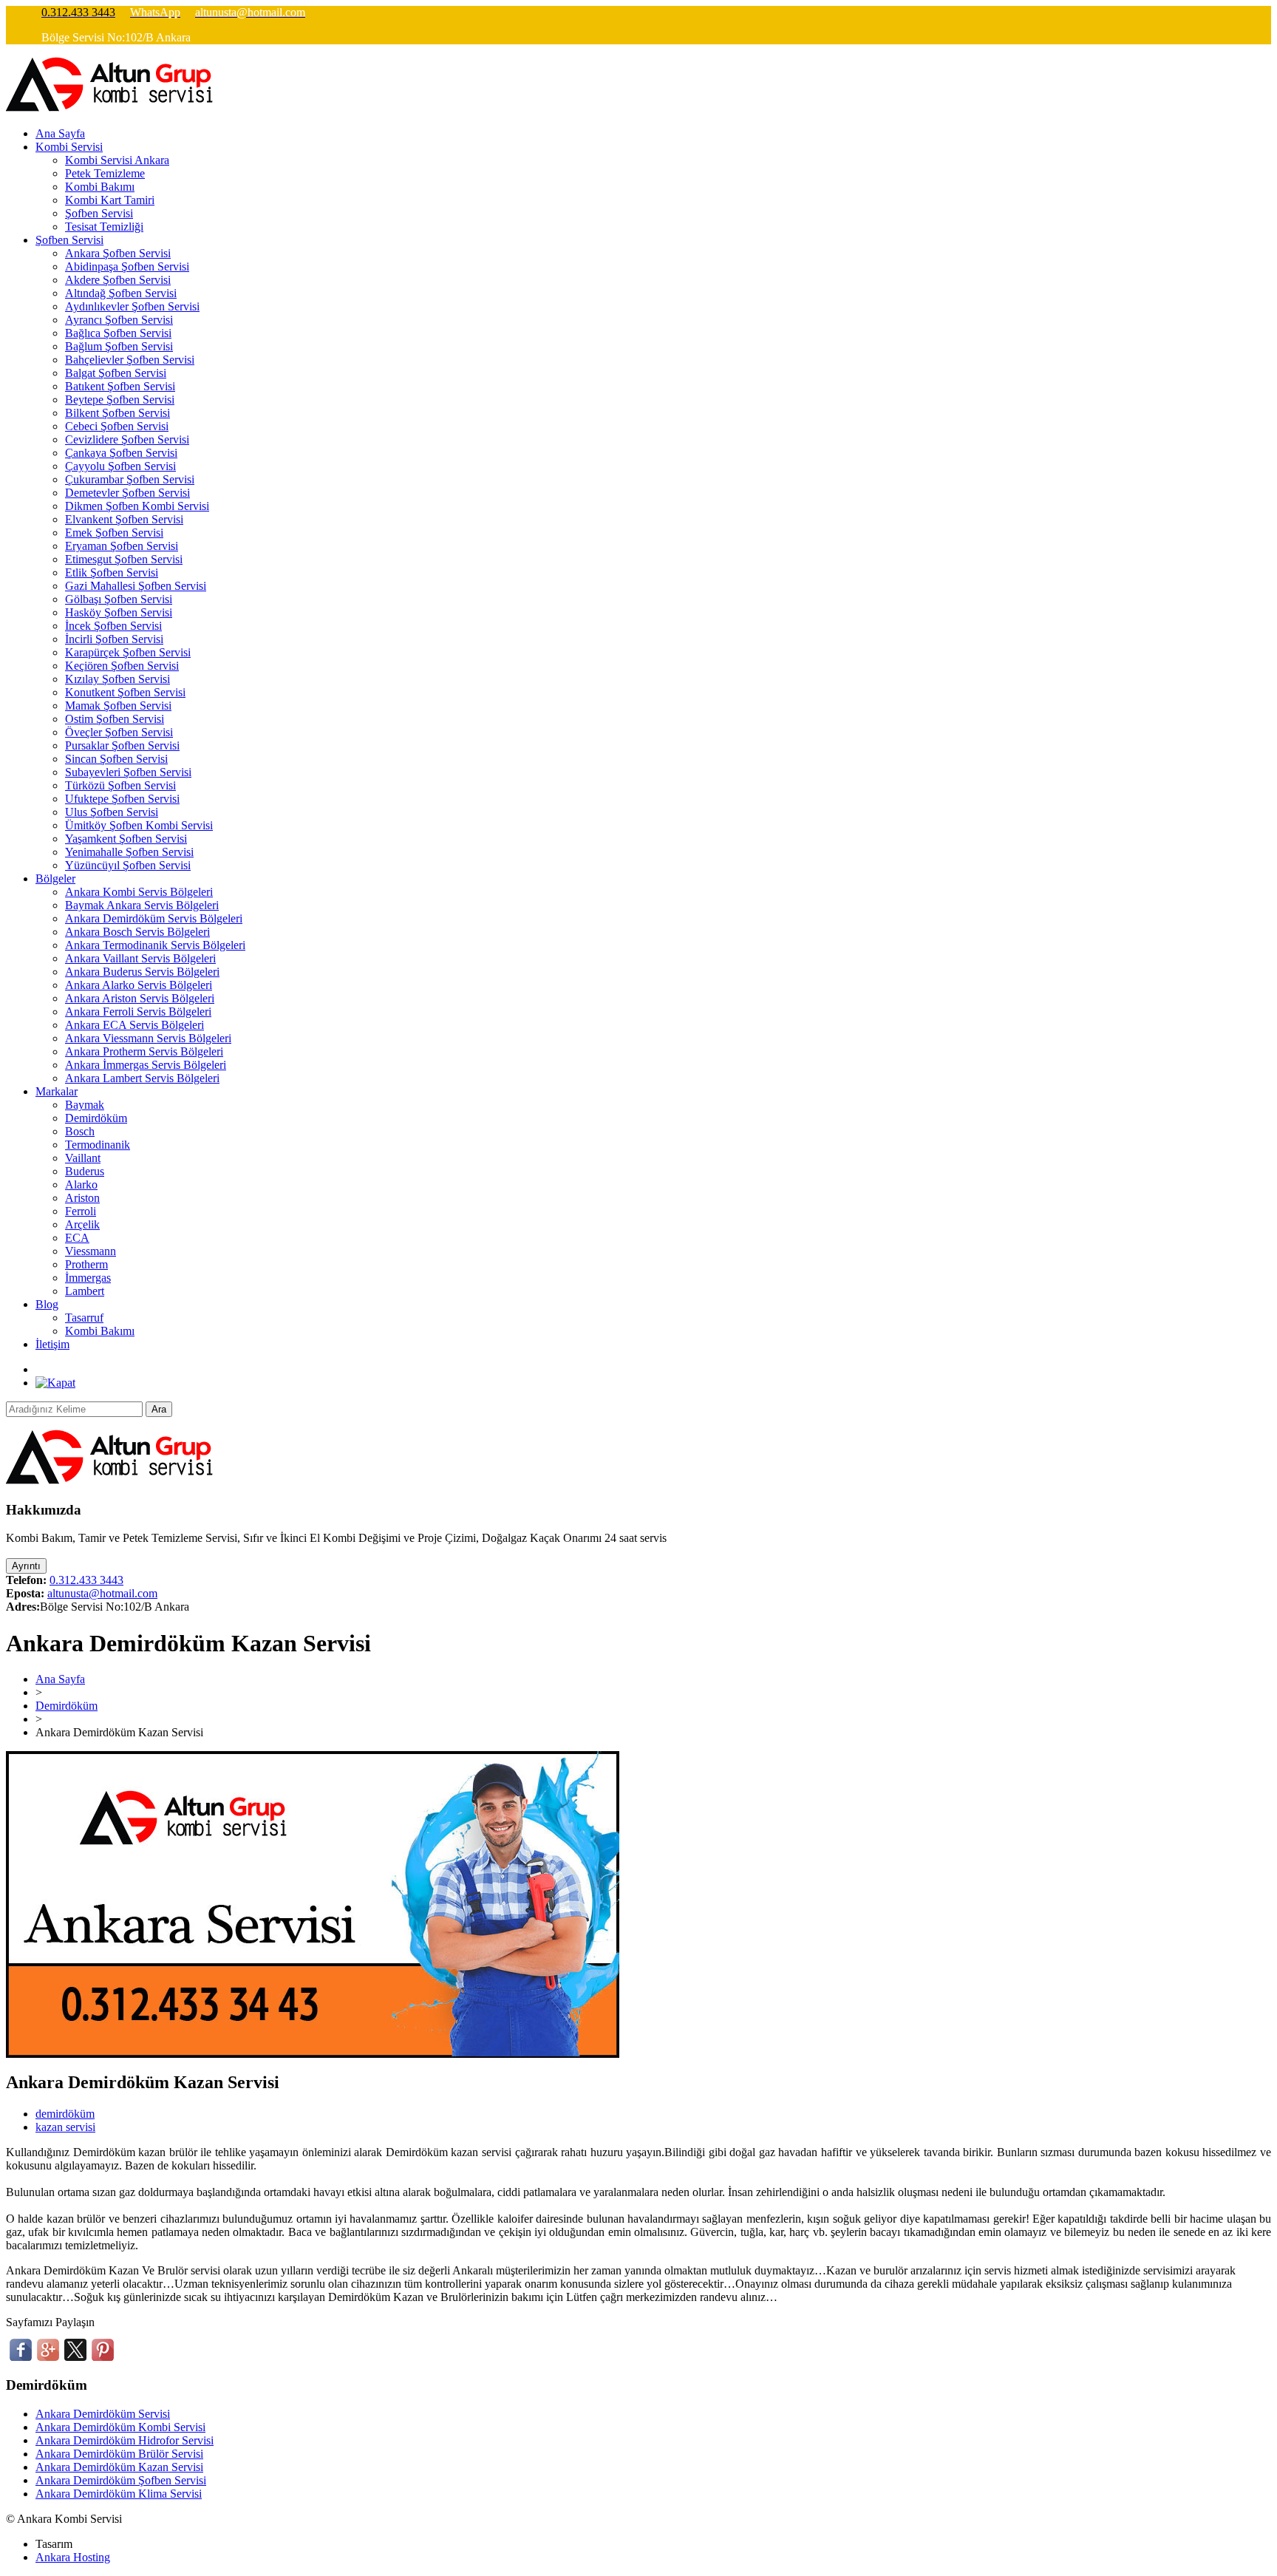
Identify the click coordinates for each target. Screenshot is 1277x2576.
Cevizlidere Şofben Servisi (127, 439)
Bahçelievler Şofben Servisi (130, 360)
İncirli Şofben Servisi (114, 639)
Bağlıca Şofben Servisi (118, 333)
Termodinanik (98, 1145)
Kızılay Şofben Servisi (118, 679)
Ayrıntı (26, 1566)
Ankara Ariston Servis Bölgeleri (140, 998)
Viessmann (91, 1251)
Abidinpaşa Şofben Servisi (127, 266)
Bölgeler (55, 879)
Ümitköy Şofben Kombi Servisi (139, 825)
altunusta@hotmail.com (102, 1593)
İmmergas (88, 1278)
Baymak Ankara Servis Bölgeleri (142, 905)
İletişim (52, 1344)
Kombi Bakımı (100, 187)
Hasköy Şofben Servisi (119, 612)
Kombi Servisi (69, 147)
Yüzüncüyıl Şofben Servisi (128, 865)
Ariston (82, 1198)
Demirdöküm (96, 1118)
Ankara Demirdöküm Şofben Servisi (121, 2480)
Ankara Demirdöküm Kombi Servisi (120, 2427)
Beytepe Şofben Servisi (120, 400)
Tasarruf (84, 1318)
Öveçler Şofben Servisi (119, 732)
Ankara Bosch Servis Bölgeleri (137, 932)
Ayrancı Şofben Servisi (119, 320)
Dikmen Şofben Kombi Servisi (137, 506)
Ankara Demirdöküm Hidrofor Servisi (125, 2440)
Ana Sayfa (60, 133)
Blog (47, 1304)
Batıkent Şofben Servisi (120, 386)
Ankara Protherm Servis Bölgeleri (144, 1051)
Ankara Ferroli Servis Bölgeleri (138, 1012)
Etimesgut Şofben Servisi (124, 559)
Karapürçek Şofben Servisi (128, 652)
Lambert (85, 1291)
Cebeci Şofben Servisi (117, 426)
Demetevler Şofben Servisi (127, 493)
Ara (159, 1409)
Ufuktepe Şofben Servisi (122, 799)
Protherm (86, 1264)
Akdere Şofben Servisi (118, 280)
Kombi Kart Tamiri (110, 200)
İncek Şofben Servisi (113, 626)
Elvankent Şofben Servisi (124, 519)
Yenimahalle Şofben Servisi (129, 852)
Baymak (85, 1105)
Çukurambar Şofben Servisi (130, 479)
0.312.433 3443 (86, 1580)
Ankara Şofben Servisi (118, 253)
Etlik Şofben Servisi (112, 572)
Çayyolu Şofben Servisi (120, 466)
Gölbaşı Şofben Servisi (119, 599)
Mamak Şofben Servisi (118, 706)
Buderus (85, 1171)
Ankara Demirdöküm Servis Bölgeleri (154, 918)
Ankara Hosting (73, 2557)
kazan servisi (65, 2127)
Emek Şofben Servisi (114, 533)
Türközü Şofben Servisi (120, 785)
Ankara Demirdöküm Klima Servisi (119, 2494)
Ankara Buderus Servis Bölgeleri (142, 972)
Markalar (57, 1091)
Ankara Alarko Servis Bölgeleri (139, 985)
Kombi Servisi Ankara (117, 160)
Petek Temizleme (105, 173)
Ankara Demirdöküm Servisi (103, 2414)
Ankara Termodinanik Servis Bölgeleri (155, 945)
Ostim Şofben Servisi (115, 719)
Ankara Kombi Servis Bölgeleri (139, 892)
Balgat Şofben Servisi (116, 373)
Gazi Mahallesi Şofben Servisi (136, 586)
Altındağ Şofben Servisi (121, 293)
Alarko (81, 1185)
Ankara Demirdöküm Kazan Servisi (119, 2467)
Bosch (80, 1131)
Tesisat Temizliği (104, 227)
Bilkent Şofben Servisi (118, 413)
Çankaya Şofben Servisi (121, 453)
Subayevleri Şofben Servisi (128, 772)
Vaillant (83, 1158)
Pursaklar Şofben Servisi (122, 745)
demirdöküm (65, 2114)
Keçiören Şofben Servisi (122, 666)
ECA (77, 1238)
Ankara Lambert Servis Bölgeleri (142, 1078)
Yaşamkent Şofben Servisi (126, 839)
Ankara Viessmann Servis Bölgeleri (148, 1038)
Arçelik (82, 1224)
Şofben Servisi (99, 213)
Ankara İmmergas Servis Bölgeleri (146, 1065)
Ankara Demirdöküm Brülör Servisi (119, 2454)
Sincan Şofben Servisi (116, 759)
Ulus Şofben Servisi (112, 812)
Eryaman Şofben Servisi (122, 546)
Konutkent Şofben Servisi (125, 692)
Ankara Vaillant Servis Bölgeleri (140, 958)
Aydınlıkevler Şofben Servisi (132, 306)
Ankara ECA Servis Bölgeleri (134, 1025)
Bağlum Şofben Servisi (119, 346)
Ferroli (81, 1211)
